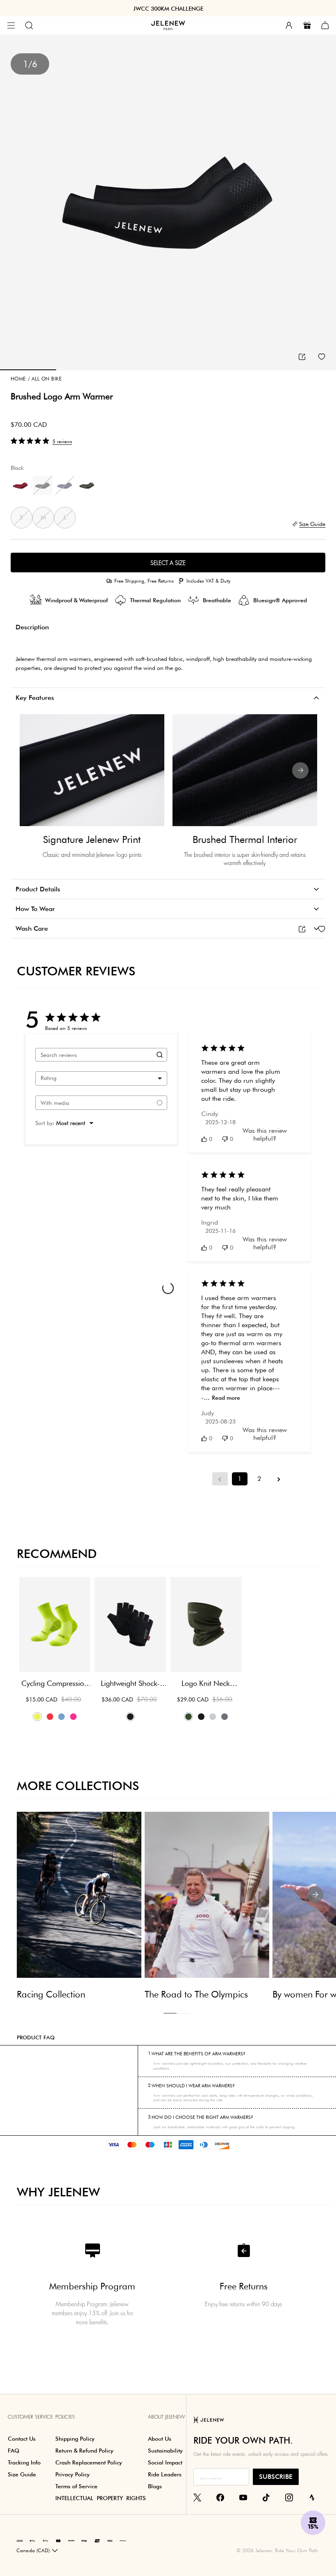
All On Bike (45, 379)
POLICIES (65, 2417)
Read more (226, 1398)
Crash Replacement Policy (89, 2462)
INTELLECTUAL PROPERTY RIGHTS (101, 2498)
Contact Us (22, 2439)
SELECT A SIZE (168, 563)
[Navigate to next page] (279, 1479)
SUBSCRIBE (276, 2477)
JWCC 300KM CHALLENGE (168, 9)
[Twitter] (197, 2497)
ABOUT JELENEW (166, 2417)
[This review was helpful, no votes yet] (204, 1139)
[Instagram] (289, 2497)
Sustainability (165, 2451)
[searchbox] (94, 1055)
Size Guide (22, 2474)
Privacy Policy (73, 2474)
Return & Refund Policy (84, 2451)
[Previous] (36, 770)
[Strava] (312, 2497)
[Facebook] (220, 2497)
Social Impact (165, 2462)
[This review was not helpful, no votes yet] (225, 1139)
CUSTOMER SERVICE (30, 2417)
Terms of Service (76, 2486)
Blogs (155, 2486)
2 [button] (183, 2013)
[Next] (300, 770)
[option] (168, 203)
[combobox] (101, 1078)
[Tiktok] (266, 2497)
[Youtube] (243, 2497)
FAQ (14, 2451)
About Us (160, 2439)
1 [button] (170, 2013)
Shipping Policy (75, 2439)
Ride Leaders (165, 2474)
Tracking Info (24, 2462)
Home (18, 379)
